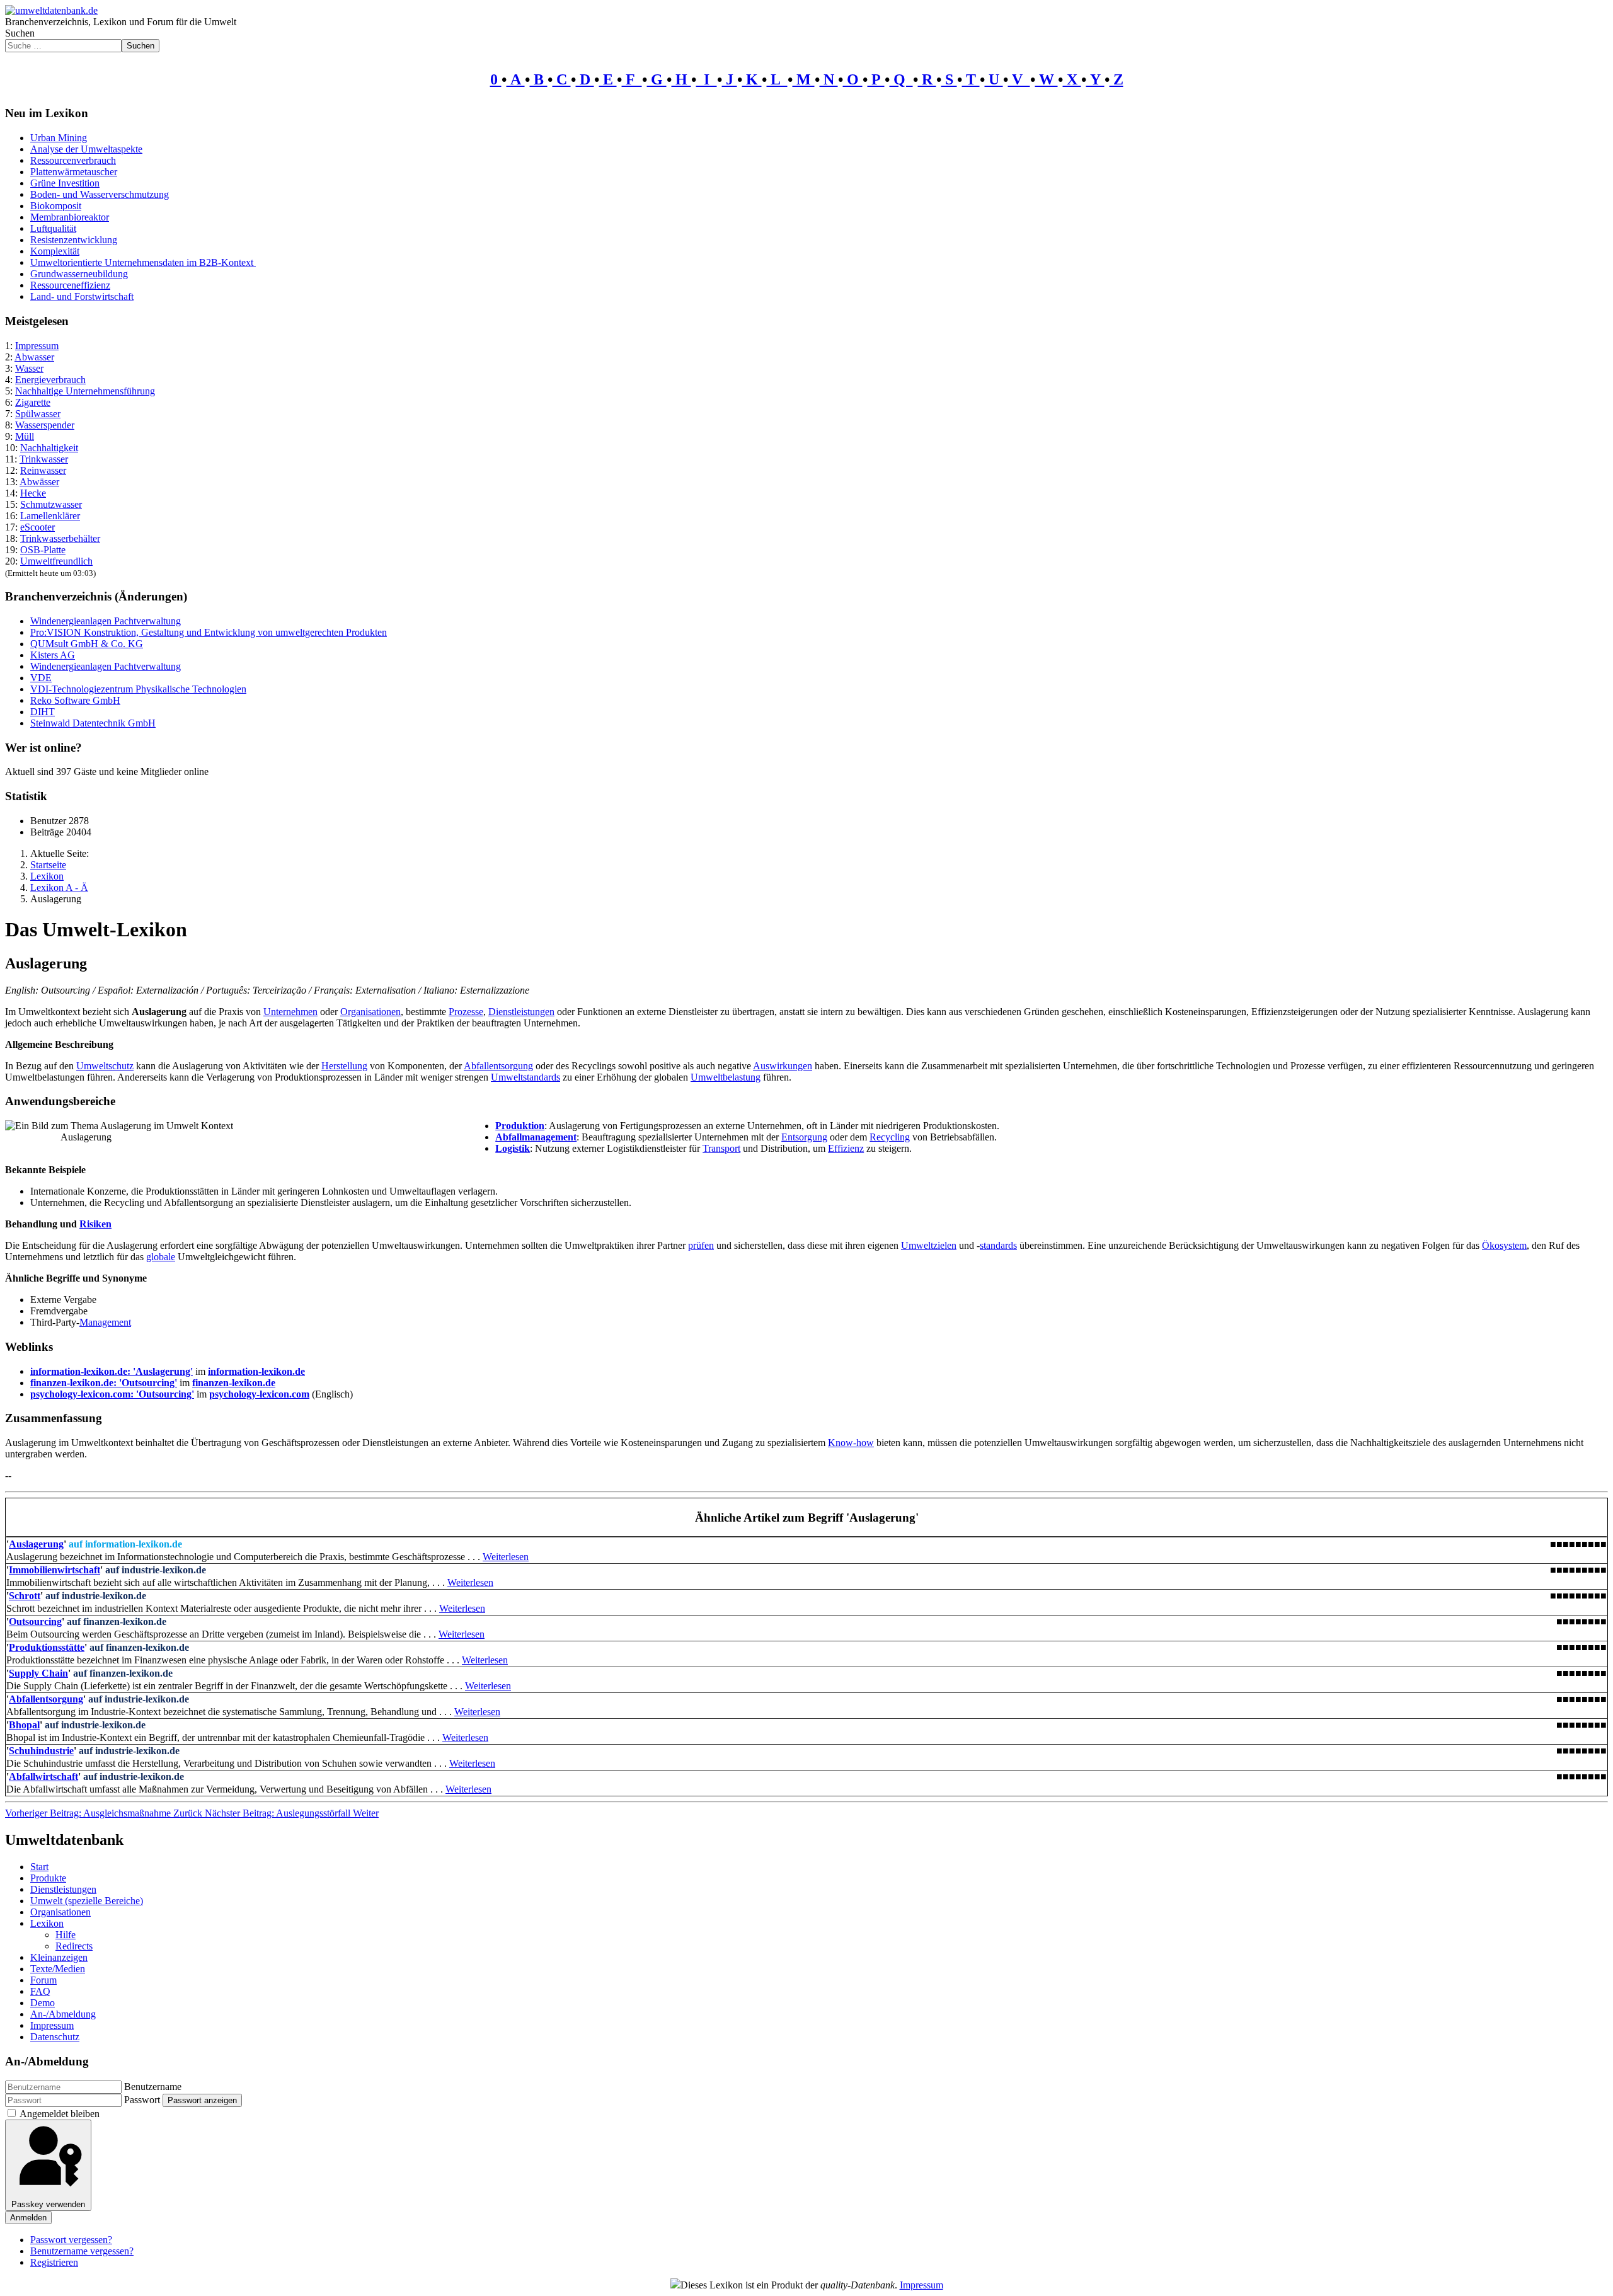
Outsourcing (35, 1622)
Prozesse (466, 1012)
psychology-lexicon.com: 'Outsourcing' (112, 1394)
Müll (25, 436)
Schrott (25, 1596)
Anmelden (28, 2218)
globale (161, 1257)
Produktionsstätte (47, 1647)
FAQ (40, 1991)
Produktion (520, 1126)
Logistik (513, 1148)
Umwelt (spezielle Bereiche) (87, 1901)
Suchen (20, 33)
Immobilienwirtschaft (55, 1570)
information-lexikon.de (256, 1371)
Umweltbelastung (726, 1077)
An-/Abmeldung (63, 2014)
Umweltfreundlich (56, 561)
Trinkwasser (44, 459)
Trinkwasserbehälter (60, 538)
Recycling (890, 1137)
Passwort (142, 2100)
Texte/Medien (58, 1969)
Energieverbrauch (50, 380)
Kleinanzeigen (59, 1957)
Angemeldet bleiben (60, 2114)
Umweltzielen (929, 1245)
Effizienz (846, 1148)
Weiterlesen (506, 1557)
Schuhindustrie (41, 1751)
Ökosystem (1504, 1245)
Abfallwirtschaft (43, 1777)
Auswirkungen (783, 1066)
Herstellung (344, 1066)
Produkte (48, 1878)
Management (105, 1322)
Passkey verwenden (48, 2204)
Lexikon (47, 1923)
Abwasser (34, 357)
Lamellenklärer (50, 516)
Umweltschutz (105, 1066)
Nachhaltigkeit (49, 448)
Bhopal (24, 1725)
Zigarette (33, 402)
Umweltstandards (525, 1077)
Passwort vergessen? (71, 2240)
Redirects (74, 1946)
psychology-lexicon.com (259, 1394)
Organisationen (370, 1012)
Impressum (37, 346)
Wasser (29, 368)
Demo (43, 2003)
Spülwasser (38, 414)
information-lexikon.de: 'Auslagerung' (112, 1371)
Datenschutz (55, 2037)
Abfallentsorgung (498, 1066)
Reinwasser (43, 470)
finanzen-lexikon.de (234, 1383)
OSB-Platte (43, 550)
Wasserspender (45, 425)
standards (998, 1245)
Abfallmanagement (536, 1137)
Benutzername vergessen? (82, 2251)
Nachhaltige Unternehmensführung (85, 391)
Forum (43, 1980)
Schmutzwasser (51, 504)
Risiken (95, 1224)
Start (39, 1867)
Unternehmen (290, 1012)
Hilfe (66, 1935)
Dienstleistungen (521, 1012)
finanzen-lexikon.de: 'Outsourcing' (104, 1383)
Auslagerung (36, 1544)
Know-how (851, 1443)
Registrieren (54, 2262)
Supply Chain (38, 1673)
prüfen (701, 1245)
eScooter (37, 527)
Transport (721, 1148)
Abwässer (39, 482)
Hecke (33, 493)
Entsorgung (804, 1137)
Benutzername (153, 2086)
